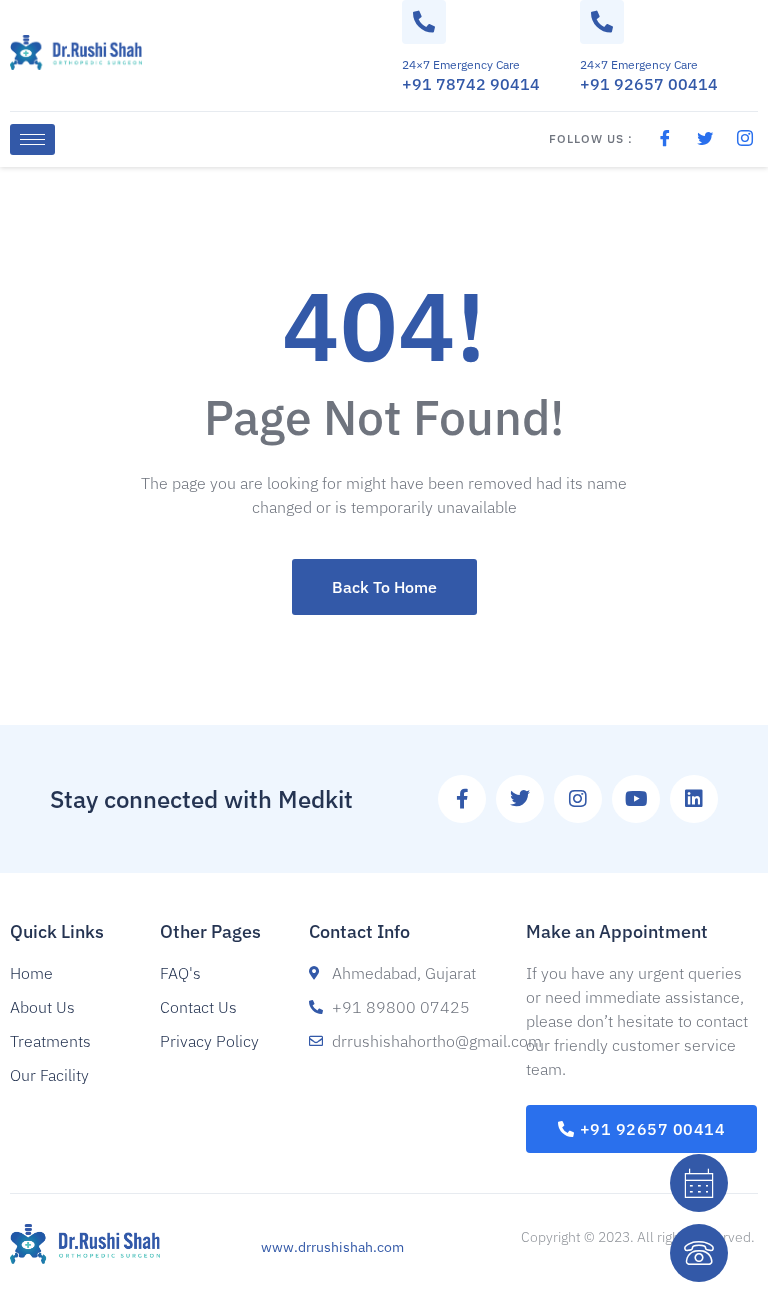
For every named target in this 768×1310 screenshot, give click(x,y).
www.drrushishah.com (332, 1247)
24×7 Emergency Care (461, 64)
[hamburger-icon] (32, 139)
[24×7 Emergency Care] (424, 22)
